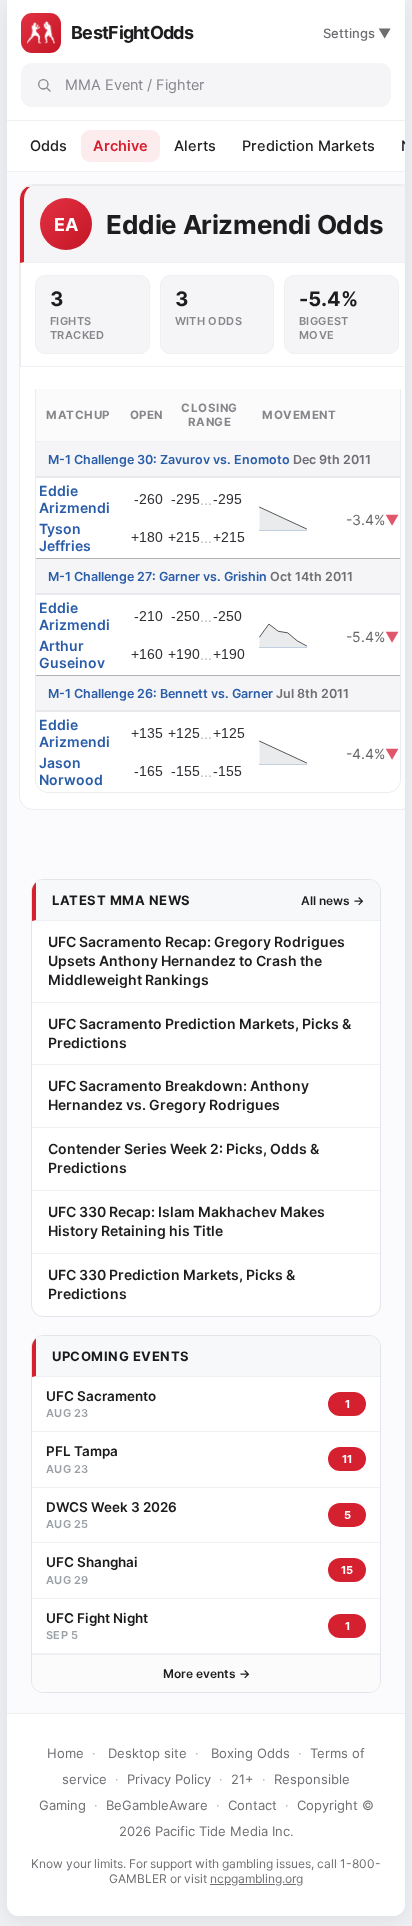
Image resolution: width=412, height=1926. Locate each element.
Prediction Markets (308, 146)
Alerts (195, 146)
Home (65, 1753)
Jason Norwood (71, 771)
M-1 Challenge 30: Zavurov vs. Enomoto (169, 459)
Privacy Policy (169, 1779)
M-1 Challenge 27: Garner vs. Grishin (157, 576)
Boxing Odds (250, 1753)
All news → (332, 900)
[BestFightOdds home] (41, 33)
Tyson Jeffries (65, 537)
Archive (120, 146)
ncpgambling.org (256, 1878)
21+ (242, 1779)
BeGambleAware (157, 1805)
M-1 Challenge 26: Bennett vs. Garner (160, 693)
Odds (48, 146)
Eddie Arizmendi (74, 499)
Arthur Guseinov (72, 654)
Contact (252, 1805)
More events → (206, 1673)
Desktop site (147, 1753)
